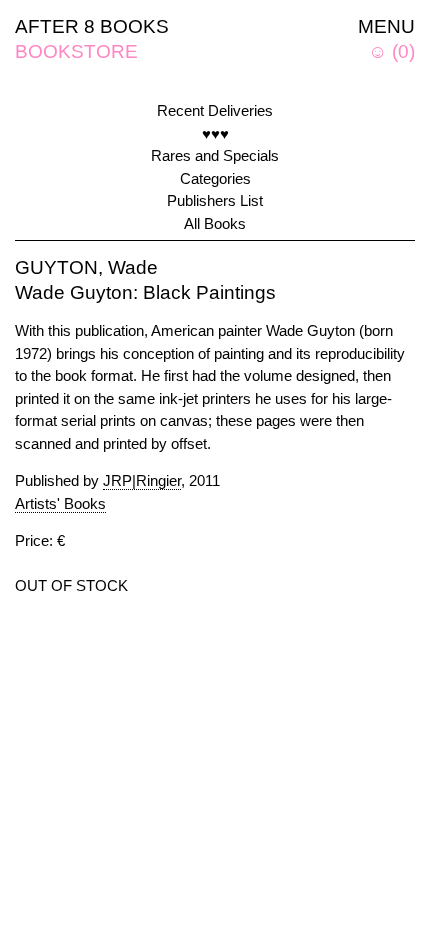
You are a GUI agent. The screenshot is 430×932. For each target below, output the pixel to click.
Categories (215, 178)
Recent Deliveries (215, 110)
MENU (386, 26)
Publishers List (215, 200)
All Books (215, 223)
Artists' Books (60, 503)
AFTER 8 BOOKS (92, 26)
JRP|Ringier (142, 480)
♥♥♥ (215, 133)
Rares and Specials (215, 155)
